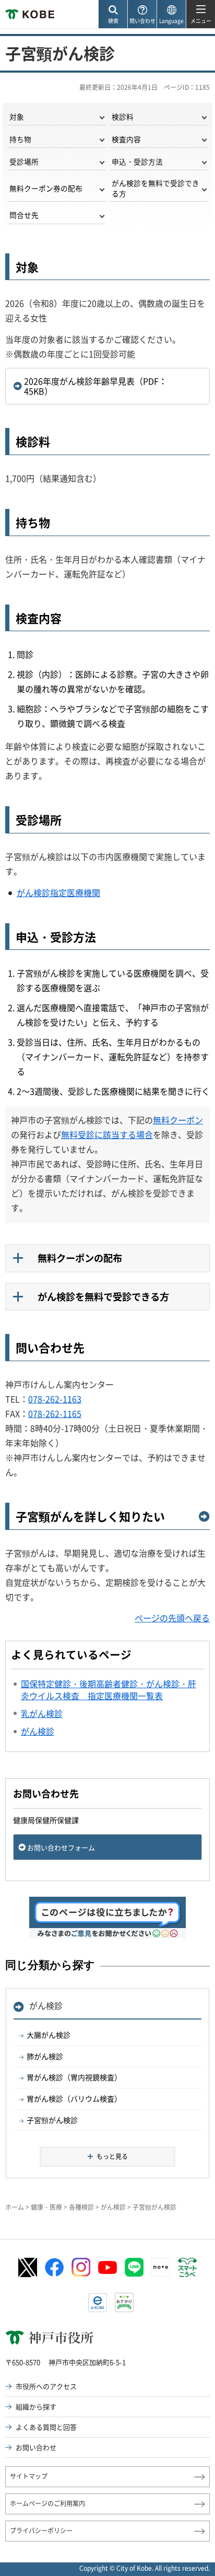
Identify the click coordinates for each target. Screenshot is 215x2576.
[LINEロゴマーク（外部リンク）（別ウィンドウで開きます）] (134, 2267)
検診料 (123, 117)
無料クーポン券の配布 (46, 188)
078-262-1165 (55, 1413)
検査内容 (126, 139)
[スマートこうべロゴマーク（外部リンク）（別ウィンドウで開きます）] (187, 2268)
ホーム (15, 2207)
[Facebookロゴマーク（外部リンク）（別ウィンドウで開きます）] (54, 2268)
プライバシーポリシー (41, 2531)
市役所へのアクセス (46, 2386)
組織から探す (36, 2406)
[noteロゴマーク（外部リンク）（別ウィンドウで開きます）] (161, 2267)
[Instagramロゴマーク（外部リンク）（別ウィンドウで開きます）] (81, 2267)
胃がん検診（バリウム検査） (74, 2098)
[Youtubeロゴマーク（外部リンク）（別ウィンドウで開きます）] (107, 2267)
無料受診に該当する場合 (107, 1134)
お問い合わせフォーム (61, 1847)
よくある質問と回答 (46, 2427)
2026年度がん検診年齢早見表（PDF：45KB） (95, 386)
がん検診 (46, 2005)
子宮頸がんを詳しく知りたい (90, 1517)
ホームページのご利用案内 (47, 2503)
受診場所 (24, 161)
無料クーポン (178, 1120)
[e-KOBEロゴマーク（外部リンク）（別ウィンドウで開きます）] (98, 2303)
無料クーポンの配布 (80, 1258)
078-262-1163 (55, 1399)
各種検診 (81, 2207)
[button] (113, 14)
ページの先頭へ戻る (172, 1618)
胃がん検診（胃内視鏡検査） (74, 2077)
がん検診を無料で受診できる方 (156, 188)
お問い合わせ (36, 2447)
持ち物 (20, 139)
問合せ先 (24, 215)
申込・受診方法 (137, 161)
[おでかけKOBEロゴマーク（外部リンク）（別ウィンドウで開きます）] (124, 2302)
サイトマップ (29, 2476)
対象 (17, 117)
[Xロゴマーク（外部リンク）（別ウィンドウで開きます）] (28, 2267)
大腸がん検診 (49, 2035)
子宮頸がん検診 (52, 2120)
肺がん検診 (45, 2056)
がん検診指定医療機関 (58, 892)
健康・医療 (46, 2207)
